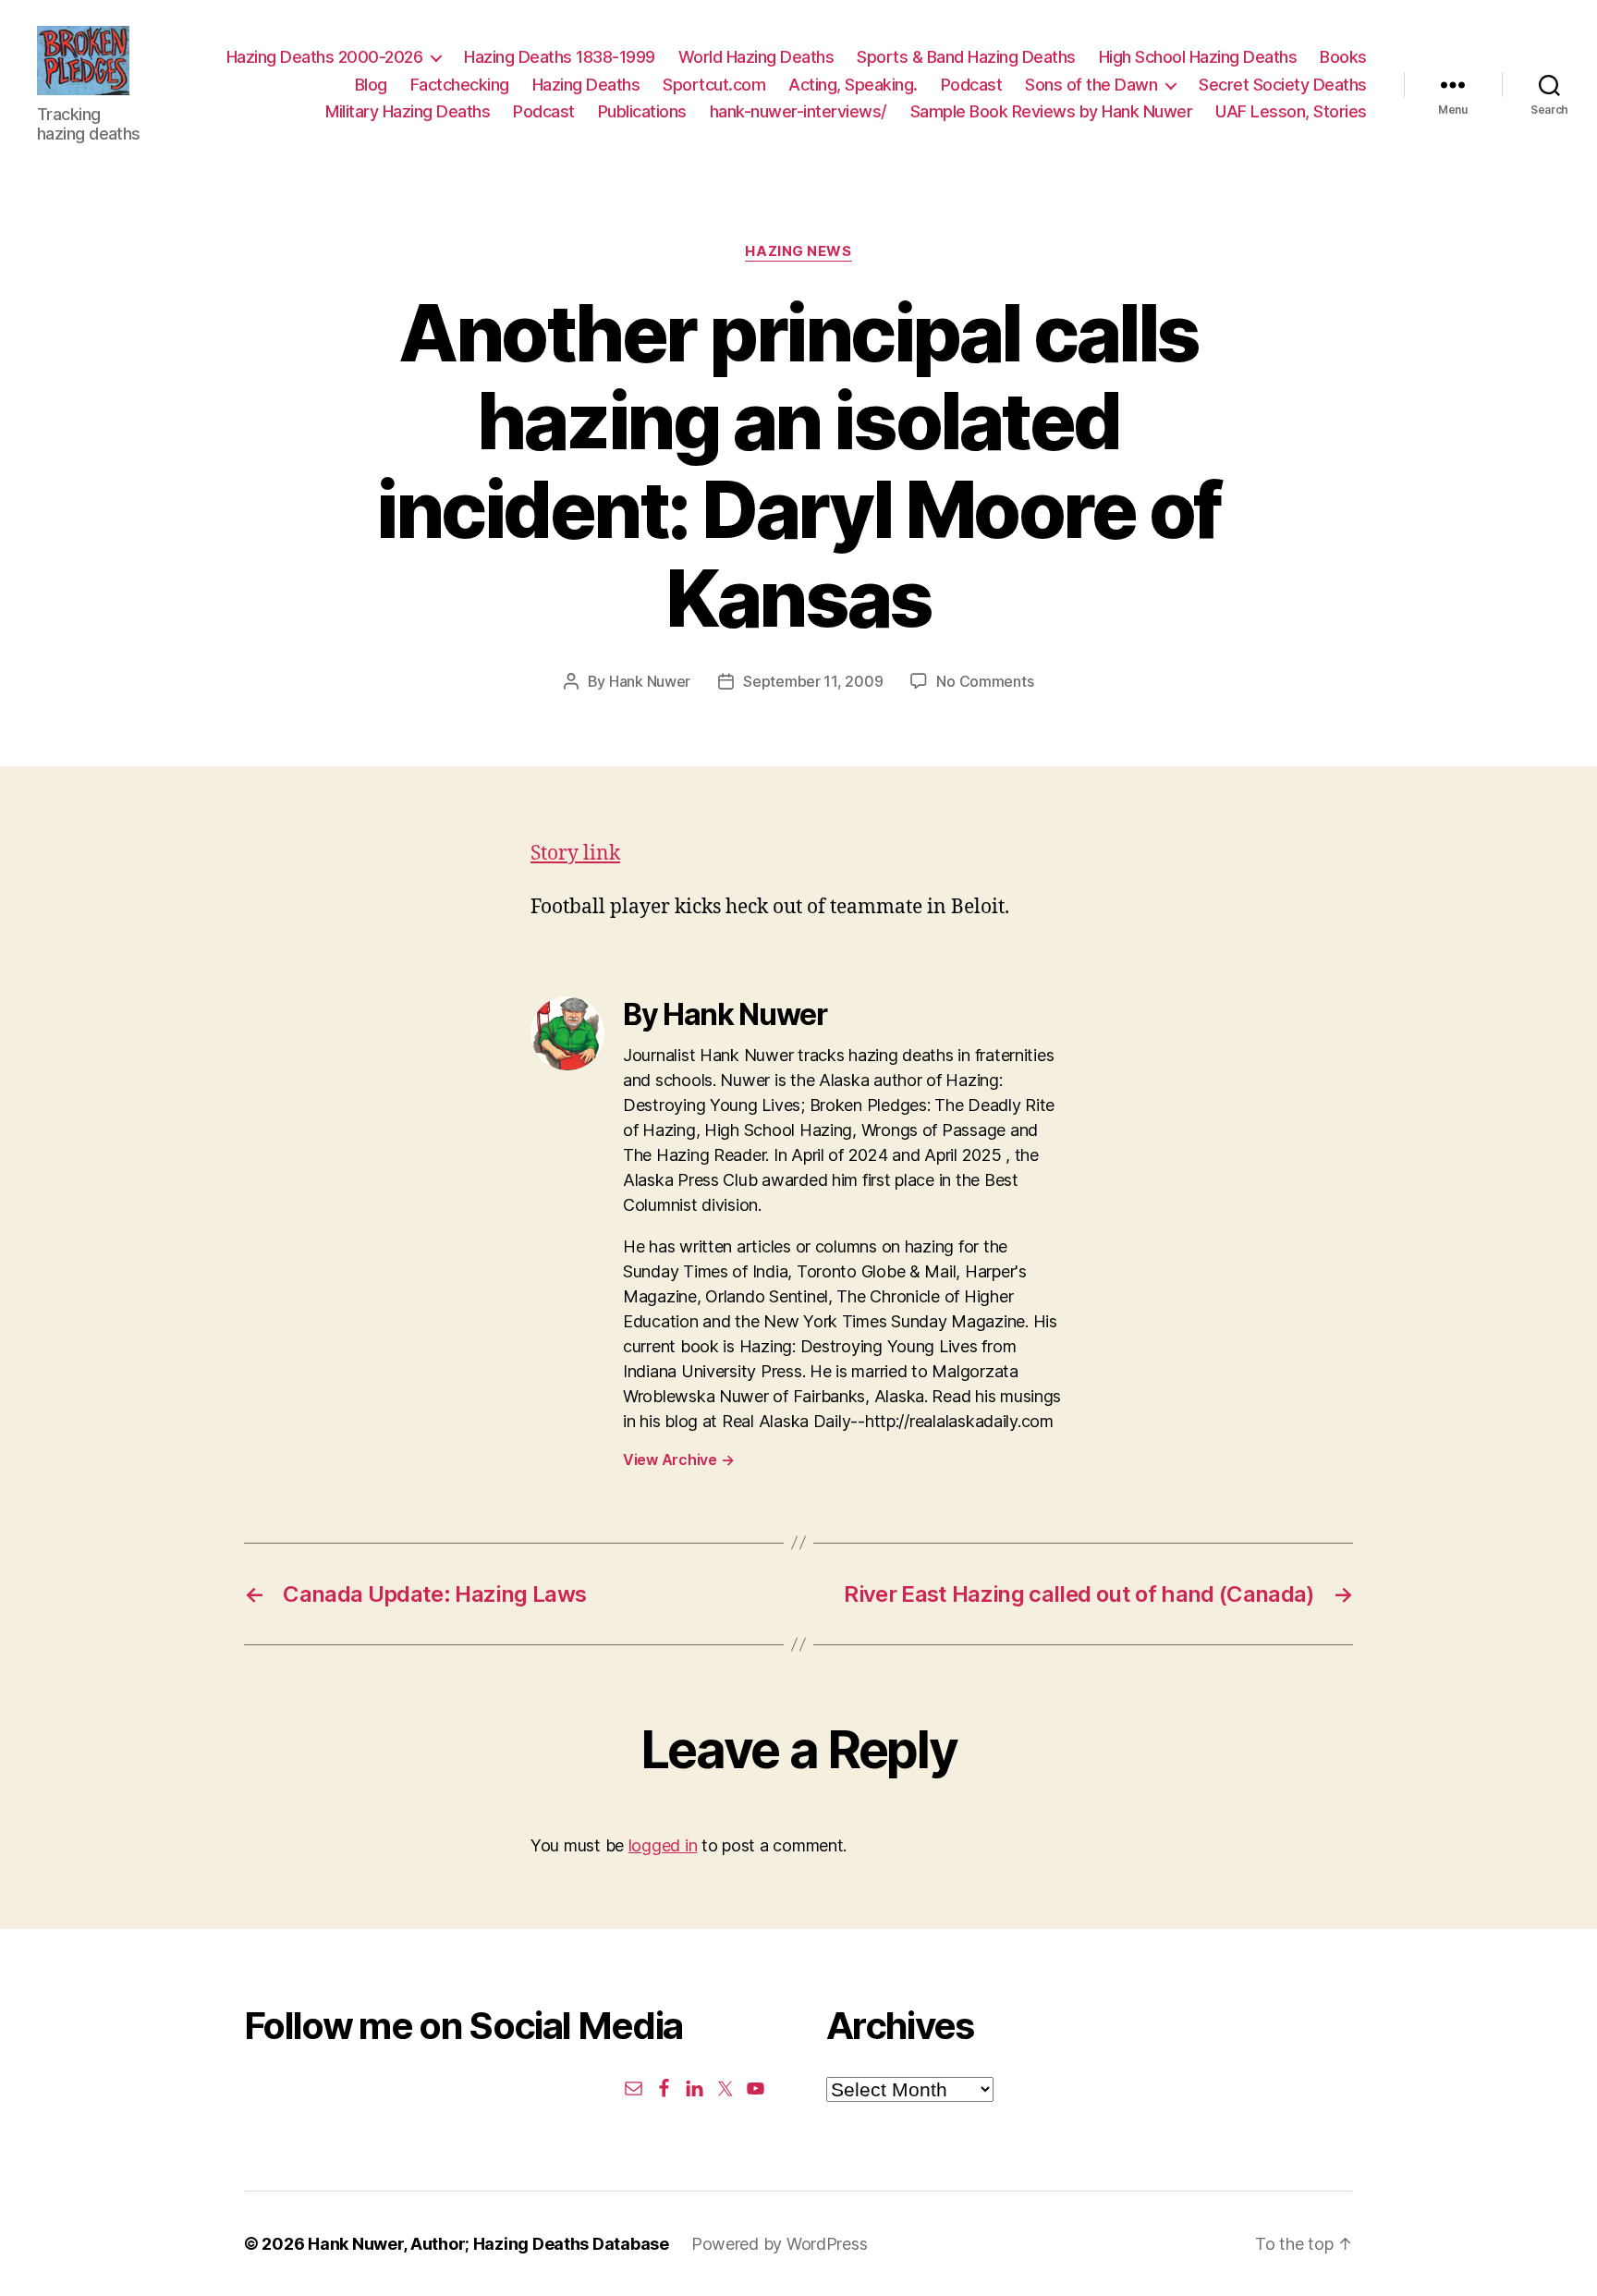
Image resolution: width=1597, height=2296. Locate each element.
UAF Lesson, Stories (1291, 111)
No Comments (985, 681)
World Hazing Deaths (756, 57)
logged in (663, 1845)
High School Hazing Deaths (1198, 57)
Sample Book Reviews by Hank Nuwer (1052, 111)
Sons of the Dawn (1091, 85)
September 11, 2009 (813, 681)
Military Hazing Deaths (408, 111)
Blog (371, 85)
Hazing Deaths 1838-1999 (560, 57)
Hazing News (798, 251)
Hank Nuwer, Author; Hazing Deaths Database (488, 2244)
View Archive (678, 1459)
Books (1343, 57)
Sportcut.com (714, 85)
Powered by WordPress (780, 2244)
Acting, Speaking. (853, 85)
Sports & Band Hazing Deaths (966, 57)
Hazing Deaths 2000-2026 (325, 57)
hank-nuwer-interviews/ (798, 111)
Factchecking (460, 85)
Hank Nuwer (650, 681)
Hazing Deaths (586, 85)
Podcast (972, 85)
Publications (642, 111)
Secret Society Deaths (1283, 85)
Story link (575, 854)
